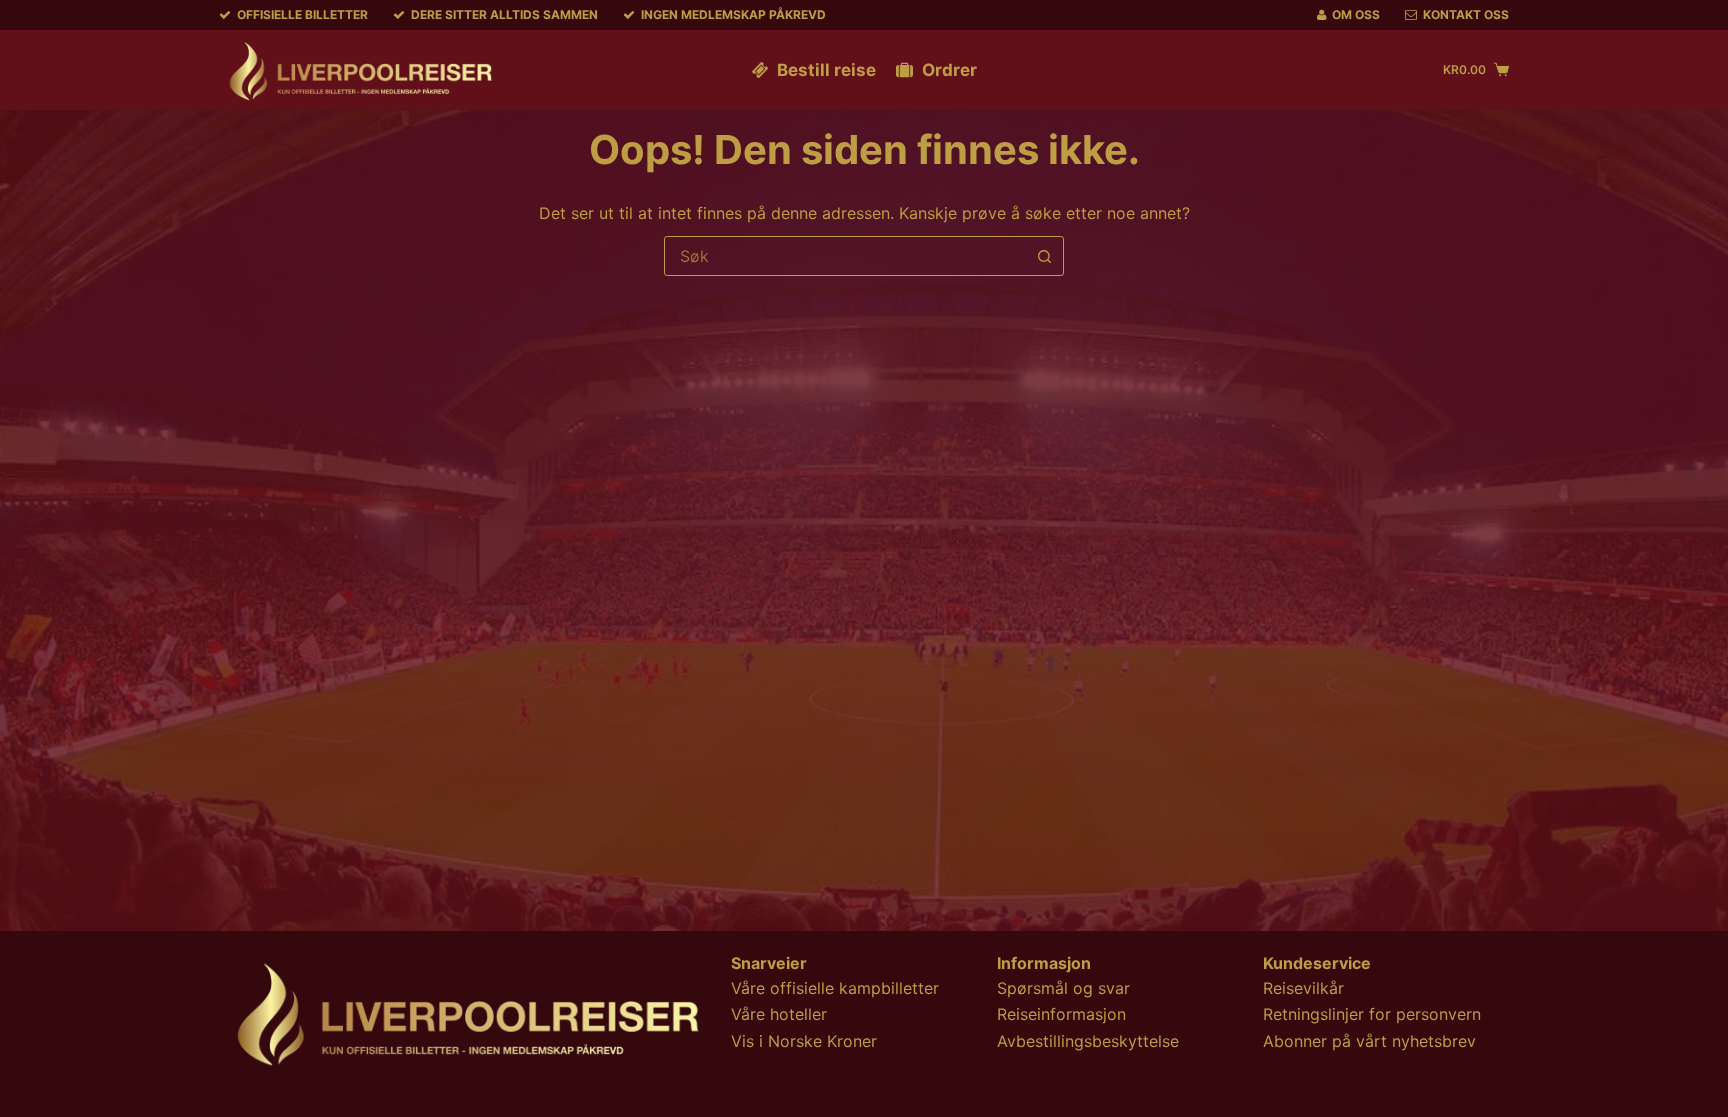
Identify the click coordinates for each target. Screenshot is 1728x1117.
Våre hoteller (779, 1014)
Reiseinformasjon (1061, 1014)
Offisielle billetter (302, 14)
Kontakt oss (1466, 14)
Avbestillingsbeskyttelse (1088, 1041)
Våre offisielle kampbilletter (835, 988)
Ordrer (949, 70)
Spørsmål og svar (1063, 988)
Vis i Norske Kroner (804, 1041)
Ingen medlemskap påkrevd (733, 14)
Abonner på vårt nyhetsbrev (1369, 1041)
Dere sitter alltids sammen (504, 14)
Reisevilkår (1303, 988)
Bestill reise (826, 70)
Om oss (1356, 14)
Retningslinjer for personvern (1372, 1014)
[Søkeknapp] (1044, 256)
